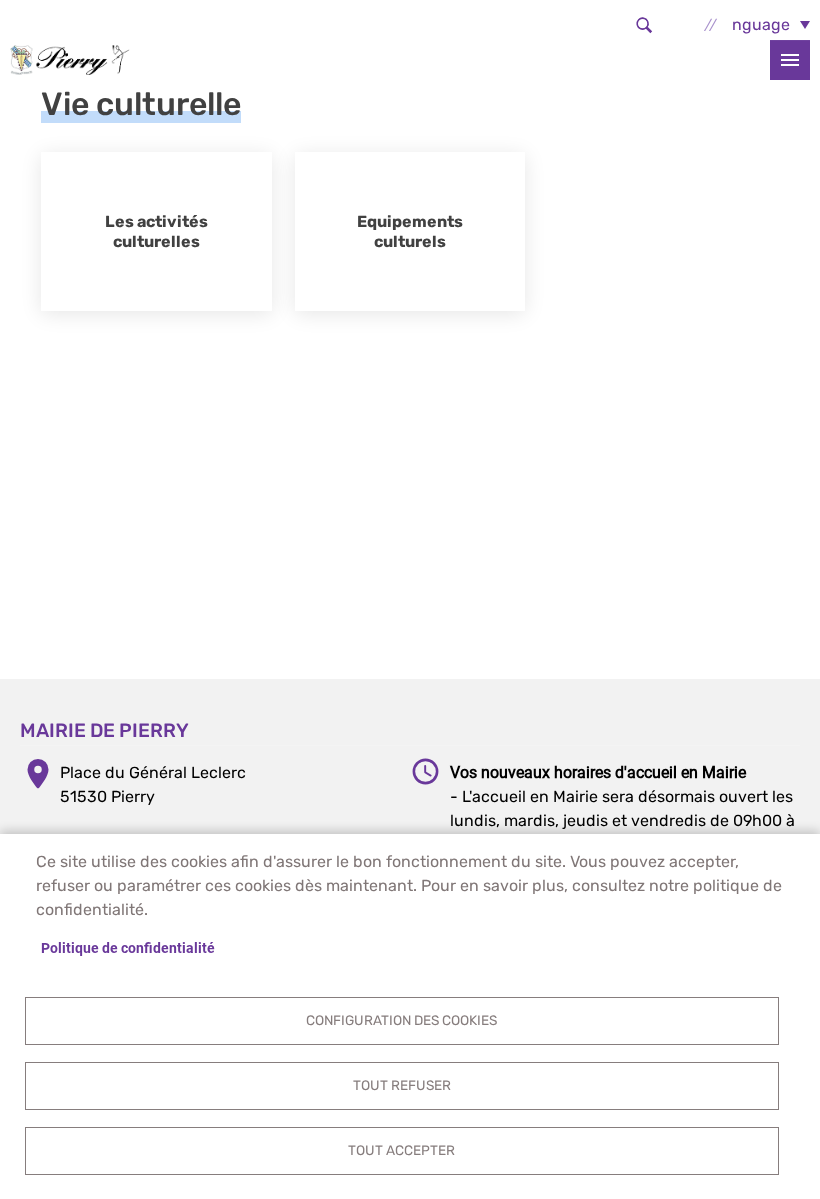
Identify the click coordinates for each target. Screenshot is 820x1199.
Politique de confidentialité (128, 948)
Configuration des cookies (401, 1020)
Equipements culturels (410, 231)
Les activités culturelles (156, 231)
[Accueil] (70, 59)
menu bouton (790, 60)
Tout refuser (402, 1085)
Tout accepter (401, 1150)
